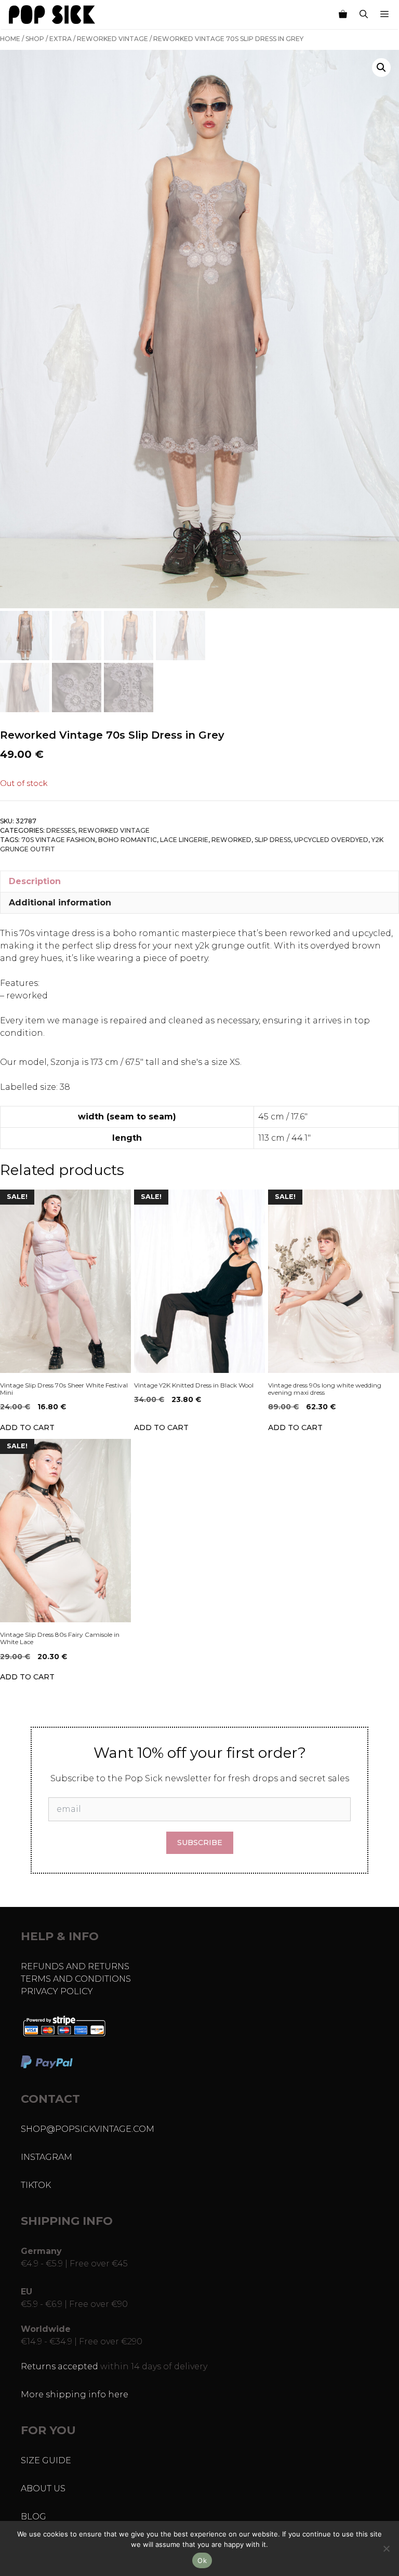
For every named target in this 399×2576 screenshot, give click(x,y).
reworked (231, 840)
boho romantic (128, 840)
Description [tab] (35, 881)
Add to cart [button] (27, 1427)
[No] (386, 2548)
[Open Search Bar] (364, 15)
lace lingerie (184, 840)
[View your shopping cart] (343, 15)
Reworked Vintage (112, 39)
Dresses (61, 830)
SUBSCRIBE (200, 1843)
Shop (35, 39)
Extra (61, 39)
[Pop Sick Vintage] (52, 15)
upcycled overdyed (331, 840)
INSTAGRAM (46, 2157)
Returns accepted (59, 2366)
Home (10, 39)
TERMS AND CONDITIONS (76, 1979)
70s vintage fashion (58, 840)
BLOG (34, 2517)
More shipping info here (75, 2394)
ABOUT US (43, 2488)
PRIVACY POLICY (57, 1991)
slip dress (273, 840)
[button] (381, 68)
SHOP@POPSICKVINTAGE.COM (88, 2129)
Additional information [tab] (60, 903)
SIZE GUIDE (46, 2460)
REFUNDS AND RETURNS (75, 1966)
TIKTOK (36, 2185)
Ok (202, 2560)
